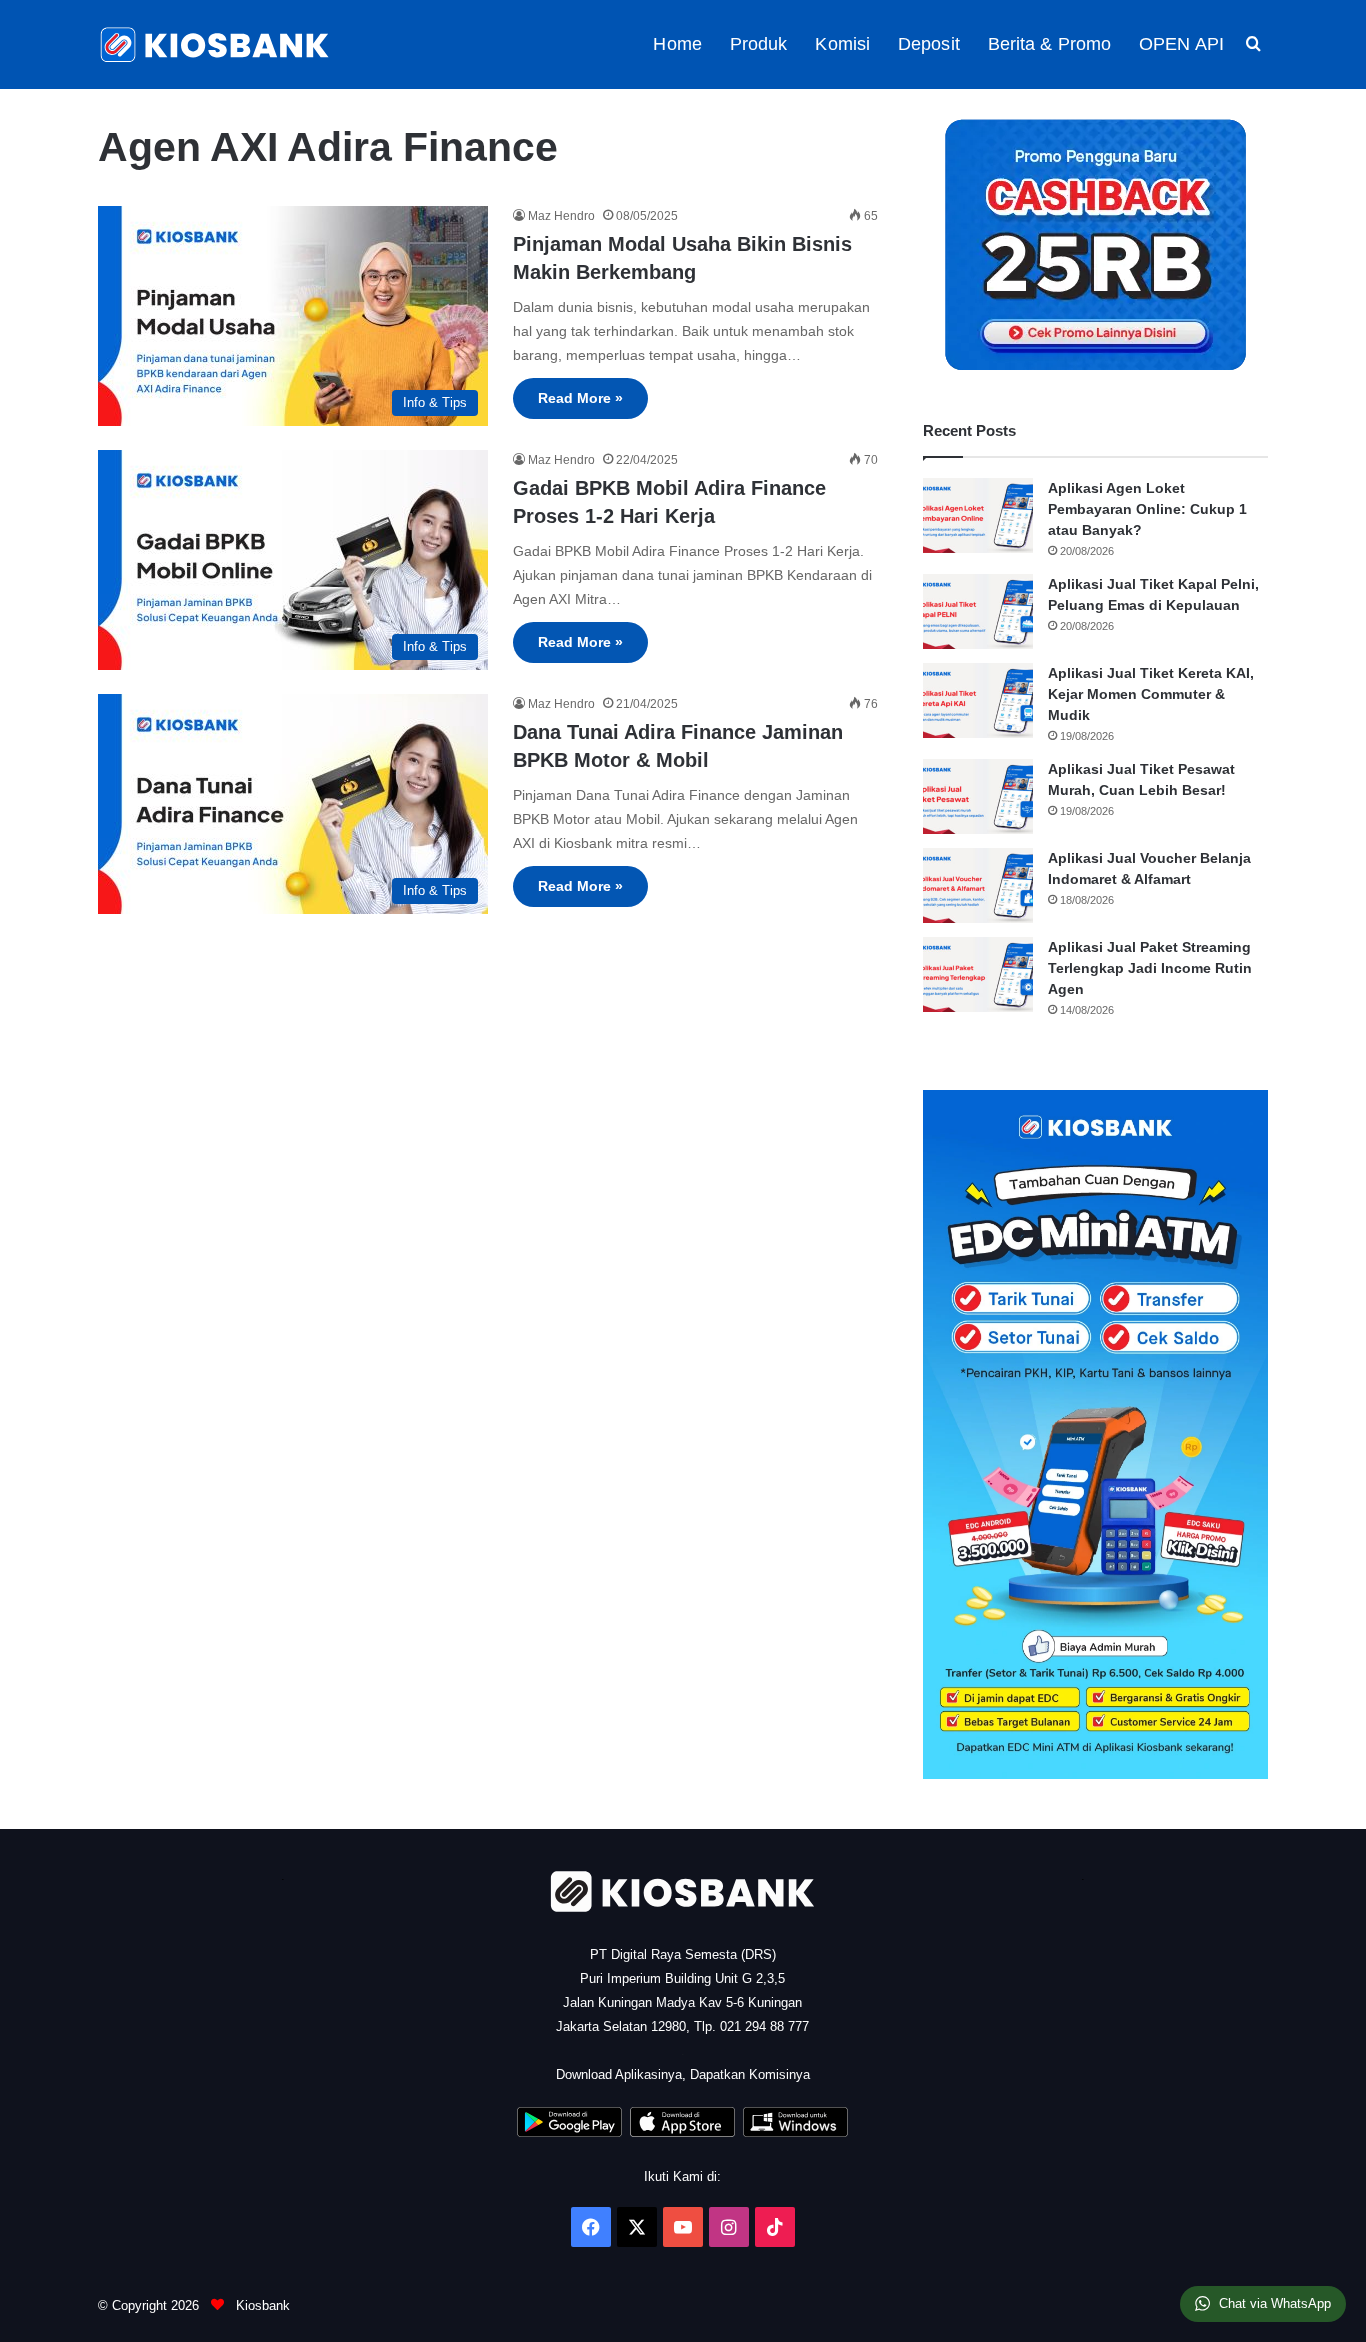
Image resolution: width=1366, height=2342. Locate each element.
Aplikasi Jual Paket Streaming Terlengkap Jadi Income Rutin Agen (1150, 968)
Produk (759, 44)
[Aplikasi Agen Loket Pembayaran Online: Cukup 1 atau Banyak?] (978, 515)
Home (677, 44)
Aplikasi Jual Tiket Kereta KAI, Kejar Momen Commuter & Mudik (1151, 694)
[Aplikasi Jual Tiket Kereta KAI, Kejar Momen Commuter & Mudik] (978, 700)
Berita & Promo (1049, 44)
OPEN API (1181, 44)
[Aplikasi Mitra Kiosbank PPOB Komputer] (795, 2132)
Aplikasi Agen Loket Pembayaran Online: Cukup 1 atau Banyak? (1147, 509)
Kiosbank (261, 2305)
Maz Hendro (561, 216)
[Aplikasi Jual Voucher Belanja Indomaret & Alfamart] (978, 885)
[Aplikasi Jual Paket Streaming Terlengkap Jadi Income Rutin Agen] (978, 974)
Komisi (842, 44)
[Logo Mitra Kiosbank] (216, 44)
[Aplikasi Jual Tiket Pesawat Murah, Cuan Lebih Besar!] (978, 796)
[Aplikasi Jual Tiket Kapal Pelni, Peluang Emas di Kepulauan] (978, 611)
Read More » (580, 398)
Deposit (929, 44)
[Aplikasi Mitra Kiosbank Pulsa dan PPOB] (569, 2132)
